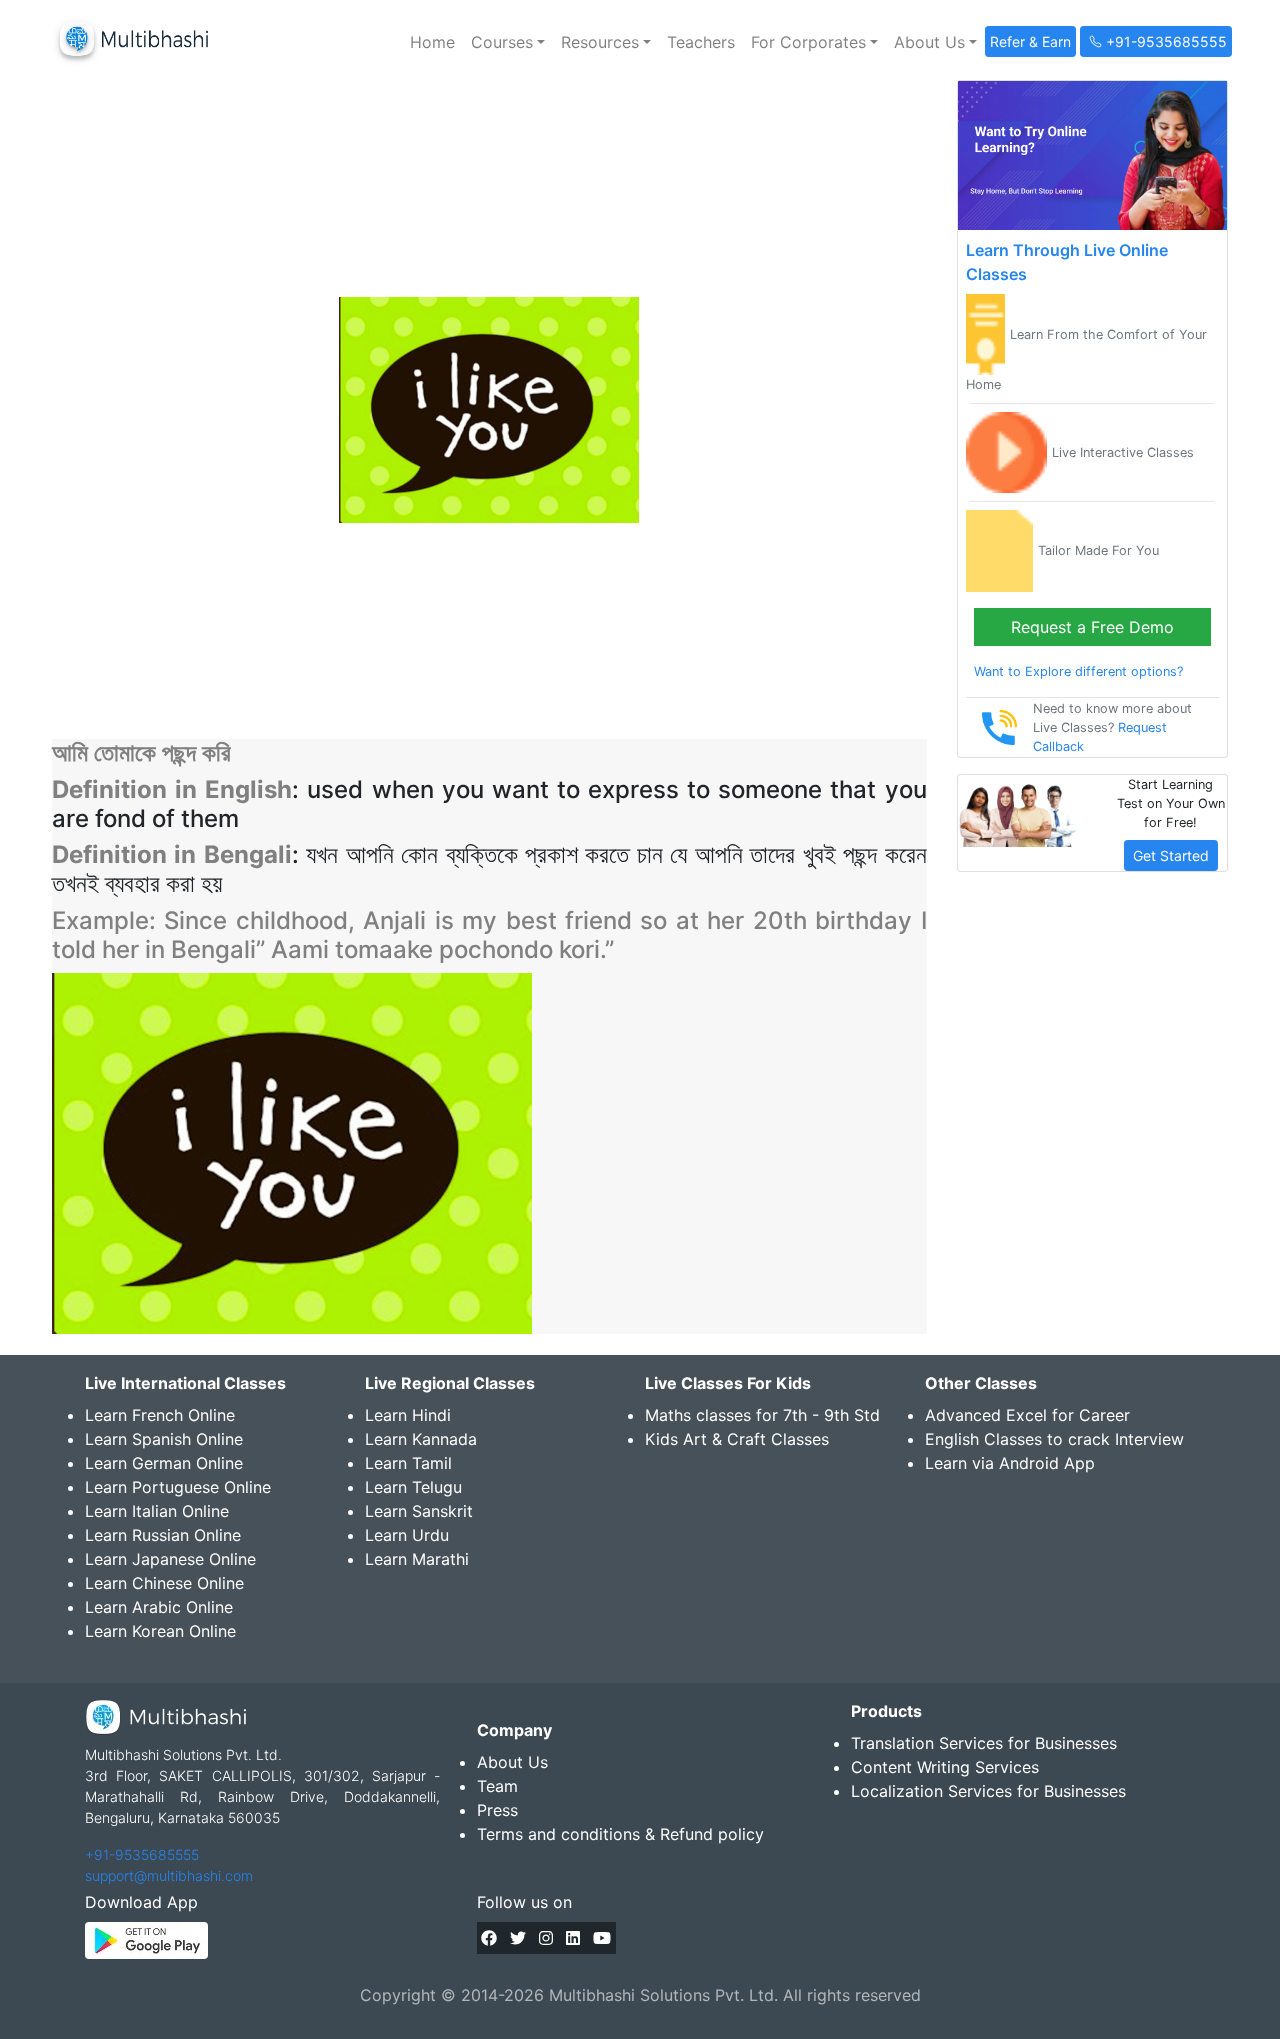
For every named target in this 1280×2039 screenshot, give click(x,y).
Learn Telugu (413, 1487)
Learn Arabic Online (159, 1607)
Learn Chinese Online (164, 1583)
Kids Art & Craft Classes (737, 1439)
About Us (512, 1762)
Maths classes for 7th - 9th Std (762, 1415)
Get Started (1171, 855)
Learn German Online (164, 1463)
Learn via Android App (1010, 1463)
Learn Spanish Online (164, 1439)
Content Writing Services (945, 1767)
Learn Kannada (421, 1439)
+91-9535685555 (142, 1854)
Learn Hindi (408, 1415)
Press (497, 1810)
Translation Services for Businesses (984, 1743)
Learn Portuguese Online (178, 1487)
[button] (508, 42)
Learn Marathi (417, 1559)
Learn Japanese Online (170, 1559)
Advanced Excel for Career (1027, 1415)
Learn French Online (160, 1415)
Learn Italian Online (157, 1511)
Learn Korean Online (160, 1631)
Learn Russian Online (163, 1535)
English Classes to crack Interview (1054, 1439)
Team (497, 1786)
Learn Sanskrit (419, 1511)
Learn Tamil (408, 1463)
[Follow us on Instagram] (546, 1938)
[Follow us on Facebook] (489, 1938)
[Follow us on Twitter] (518, 1938)
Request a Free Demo (1092, 627)
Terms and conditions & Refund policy (620, 1834)
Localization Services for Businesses (988, 1791)
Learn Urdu (407, 1535)
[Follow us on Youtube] (602, 1938)
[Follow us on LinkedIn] (573, 1938)
